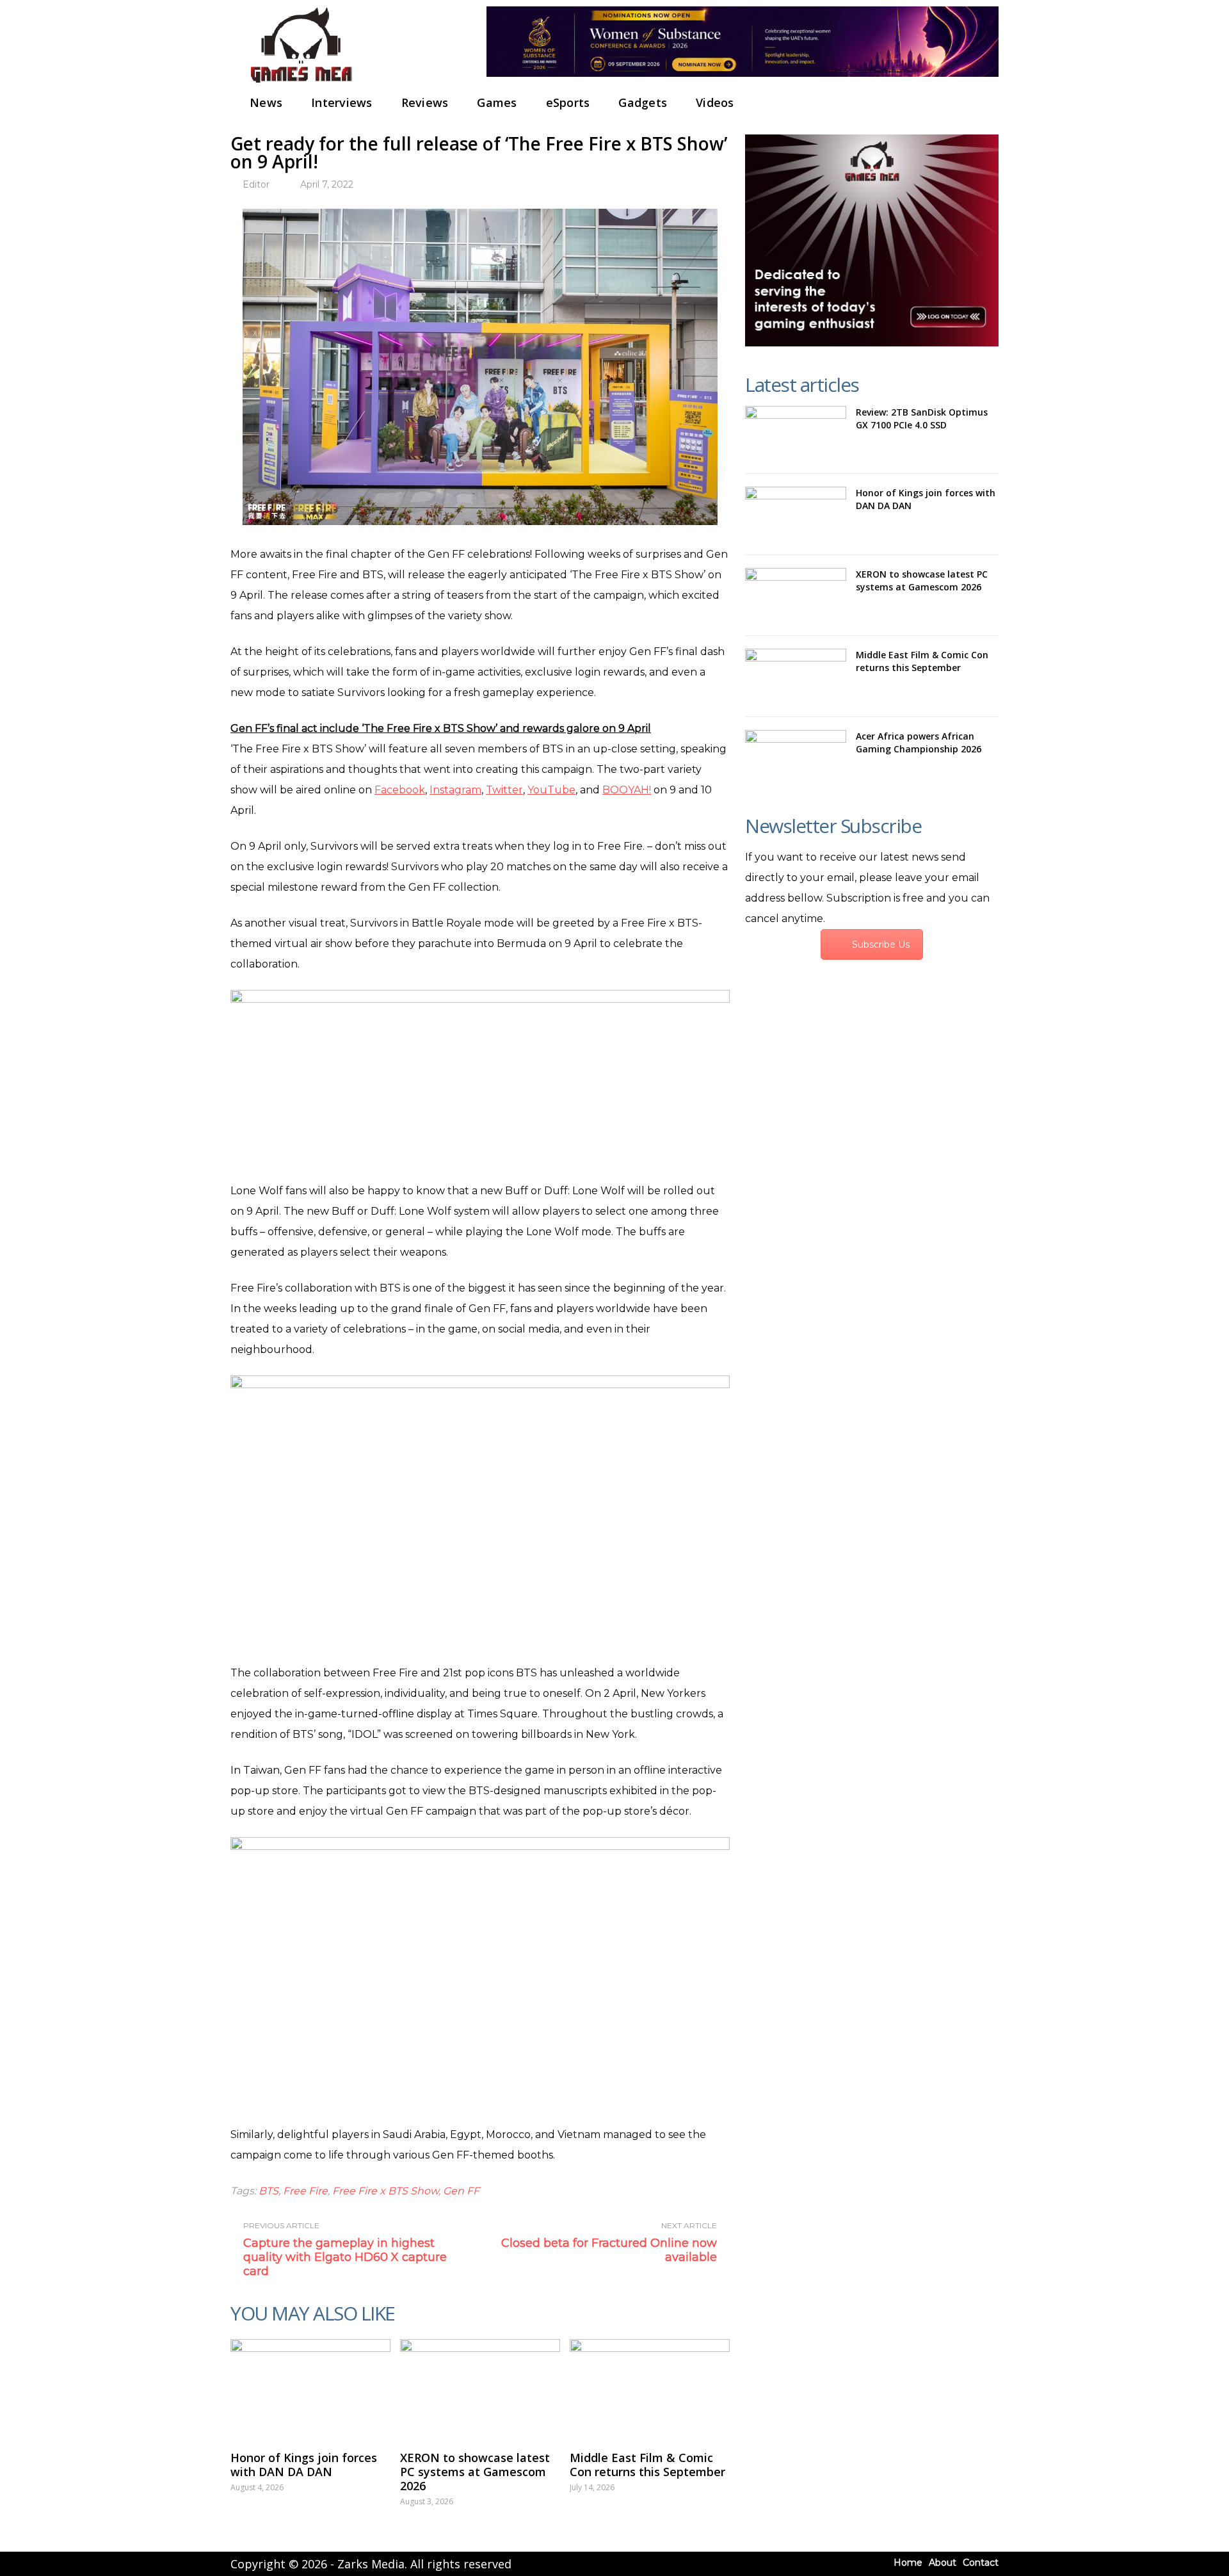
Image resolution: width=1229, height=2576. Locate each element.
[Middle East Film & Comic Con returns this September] (650, 2388)
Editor (256, 184)
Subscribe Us (881, 944)
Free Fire (305, 2191)
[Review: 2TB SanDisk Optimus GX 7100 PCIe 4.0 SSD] (796, 433)
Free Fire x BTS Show (385, 2191)
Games (497, 102)
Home (908, 2563)
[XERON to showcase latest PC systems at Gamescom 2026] (480, 2388)
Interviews (342, 102)
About (943, 2563)
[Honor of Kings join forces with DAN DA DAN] (310, 2388)
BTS (269, 2191)
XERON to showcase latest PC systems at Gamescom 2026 (475, 2472)
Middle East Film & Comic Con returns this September (647, 2465)
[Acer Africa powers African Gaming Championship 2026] (796, 757)
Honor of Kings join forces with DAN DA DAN (304, 2465)
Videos (715, 102)
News (266, 102)
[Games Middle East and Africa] (301, 84)
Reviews (425, 102)
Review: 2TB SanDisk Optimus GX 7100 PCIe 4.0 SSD (922, 418)
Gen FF (461, 2191)
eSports (568, 102)
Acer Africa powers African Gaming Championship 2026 (919, 742)
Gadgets (643, 102)
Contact (981, 2563)
